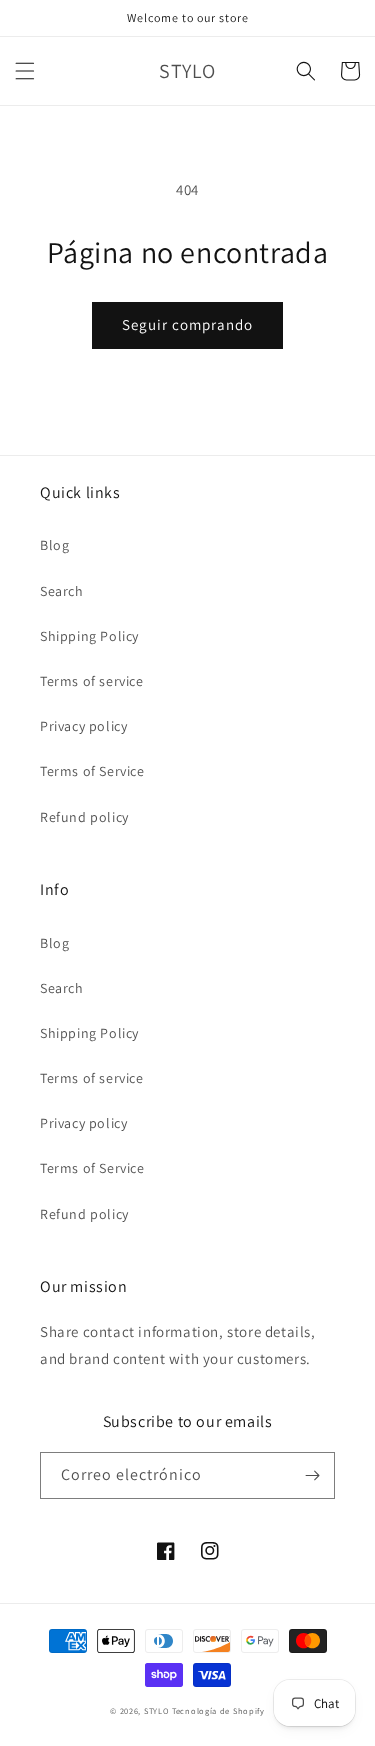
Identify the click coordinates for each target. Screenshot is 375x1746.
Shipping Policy (89, 636)
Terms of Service (92, 771)
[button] (25, 71)
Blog (54, 545)
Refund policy (84, 817)
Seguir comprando (187, 324)
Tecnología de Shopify (218, 1710)
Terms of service (92, 681)
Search (62, 591)
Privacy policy (83, 726)
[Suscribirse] (312, 1475)
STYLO (157, 1710)
